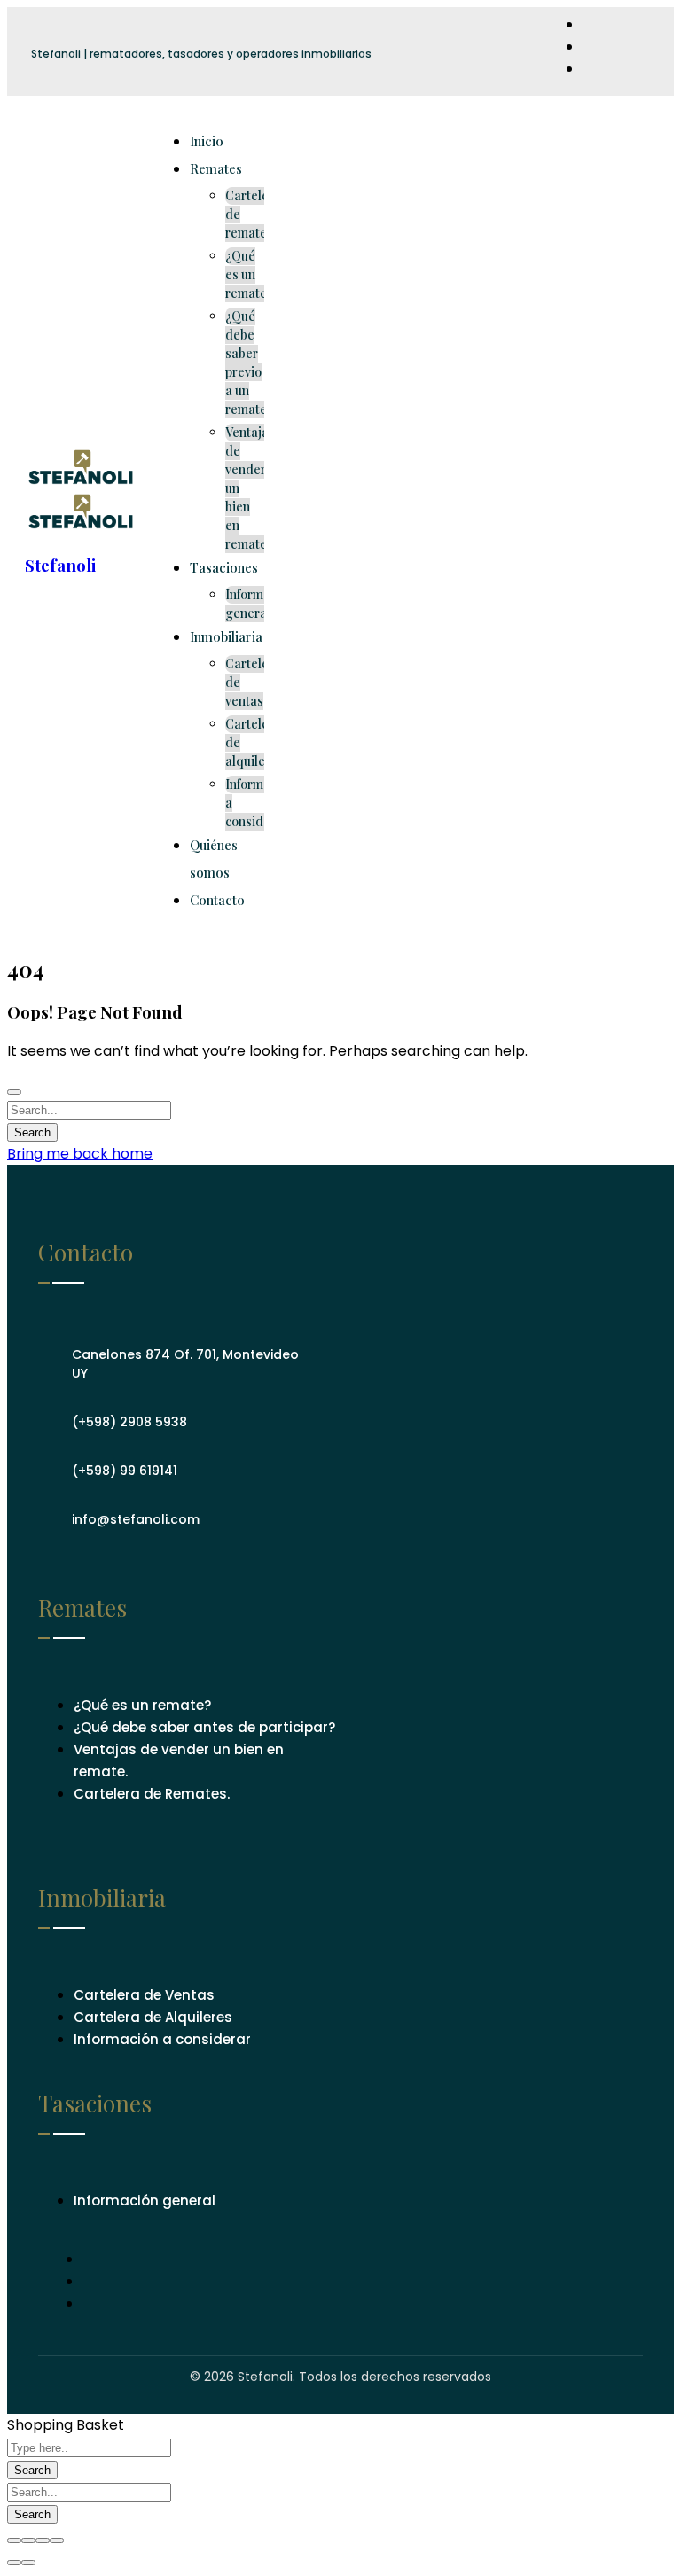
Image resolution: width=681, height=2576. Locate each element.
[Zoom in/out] (57, 2541)
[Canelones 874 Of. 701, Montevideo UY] (51, 1358)
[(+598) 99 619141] (51, 1464)
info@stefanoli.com (136, 1519)
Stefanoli (60, 565)
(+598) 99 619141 (125, 1471)
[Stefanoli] (82, 482)
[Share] (28, 2541)
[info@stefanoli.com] (51, 1513)
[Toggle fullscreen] (43, 2541)
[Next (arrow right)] (28, 2563)
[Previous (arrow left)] (14, 2563)
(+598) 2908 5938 (129, 1422)
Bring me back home (80, 1154)
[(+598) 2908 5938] (51, 1416)
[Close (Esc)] (14, 2541)
